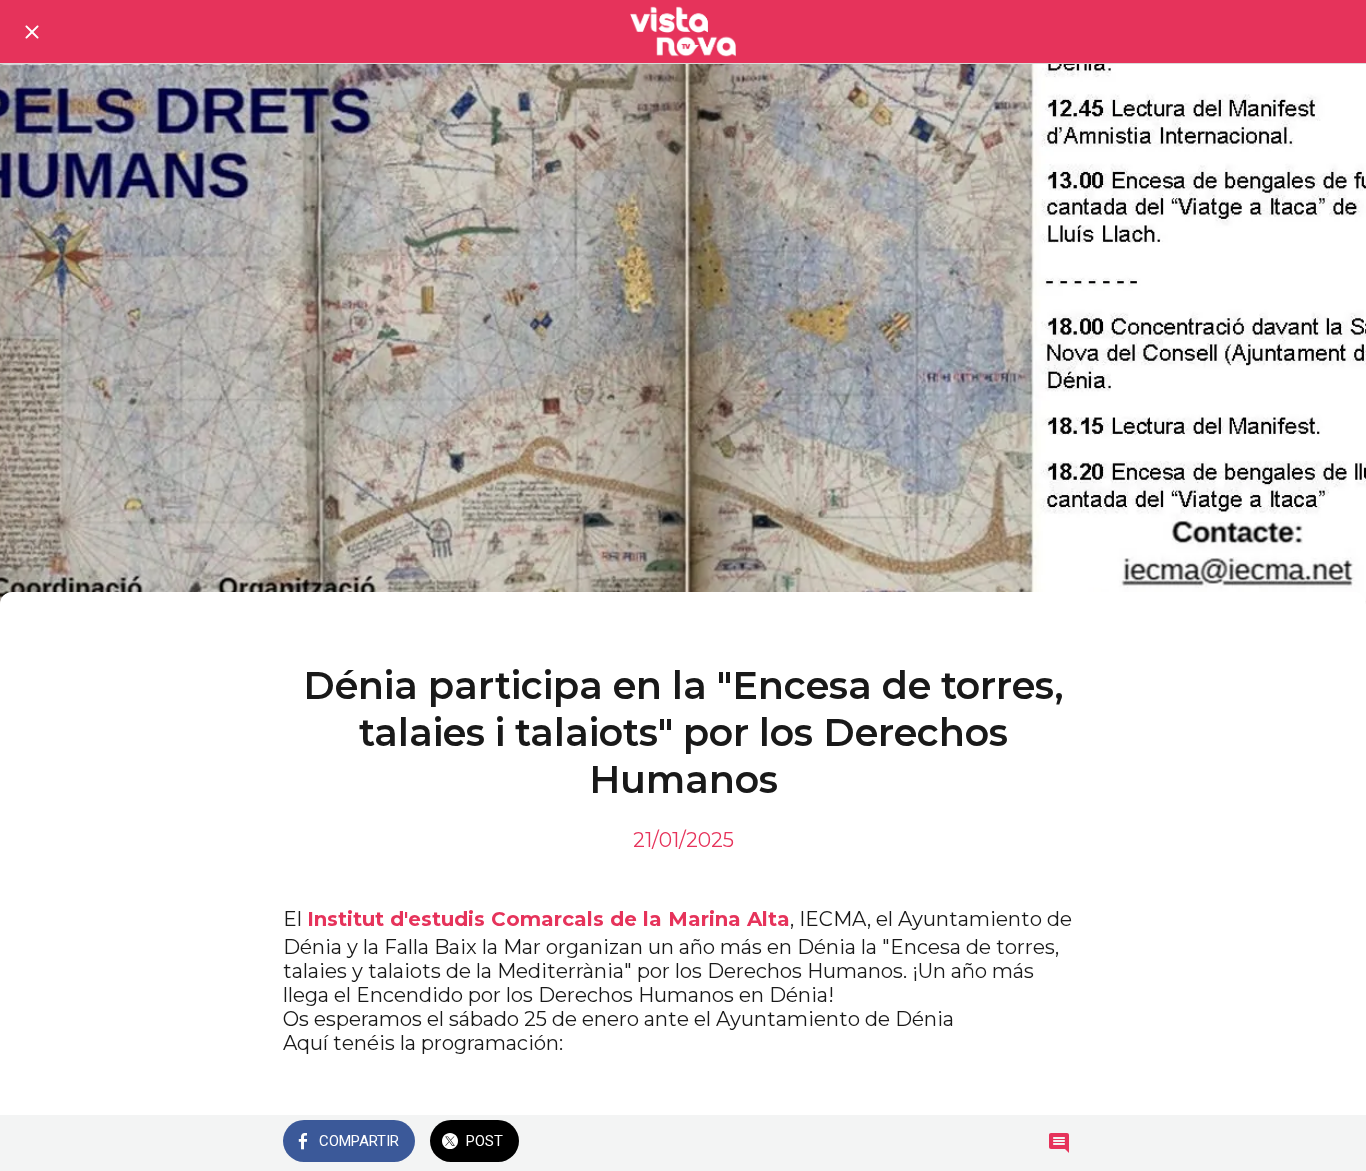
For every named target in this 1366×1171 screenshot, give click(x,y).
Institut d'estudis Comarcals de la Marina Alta (548, 919)
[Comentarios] (1059, 1143)
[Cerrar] (32, 32)
